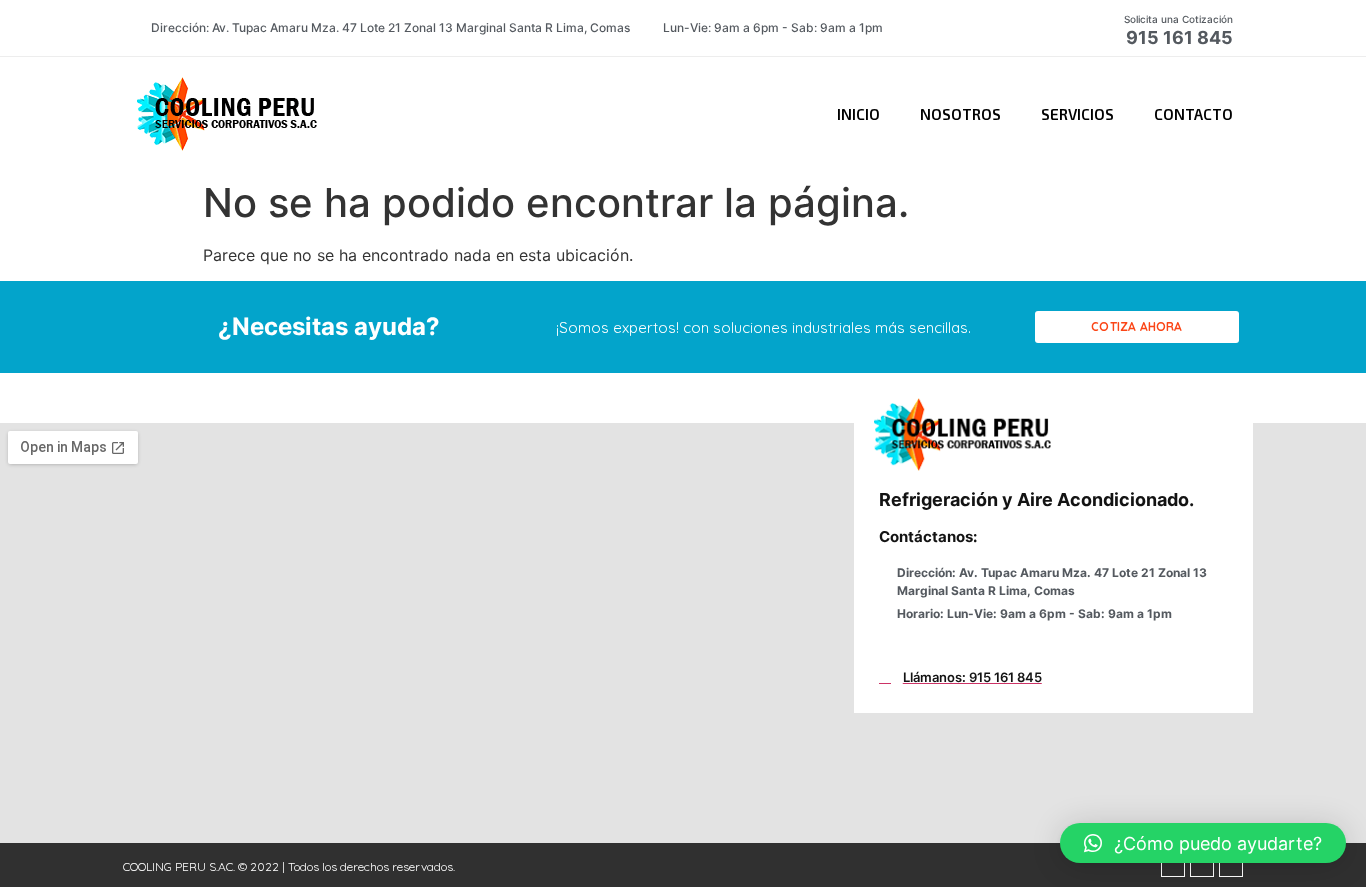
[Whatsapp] (1202, 865)
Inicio (858, 114)
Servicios (1077, 114)
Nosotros (960, 114)
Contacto (1193, 114)
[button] (1137, 327)
